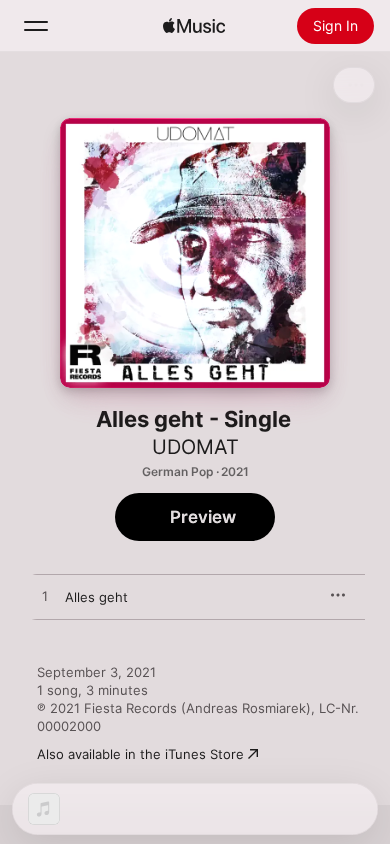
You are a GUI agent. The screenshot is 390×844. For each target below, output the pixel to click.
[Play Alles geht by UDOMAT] (45, 597)
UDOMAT (195, 447)
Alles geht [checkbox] (96, 597)
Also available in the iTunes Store (140, 754)
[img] (194, 26)
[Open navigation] (36, 26)
